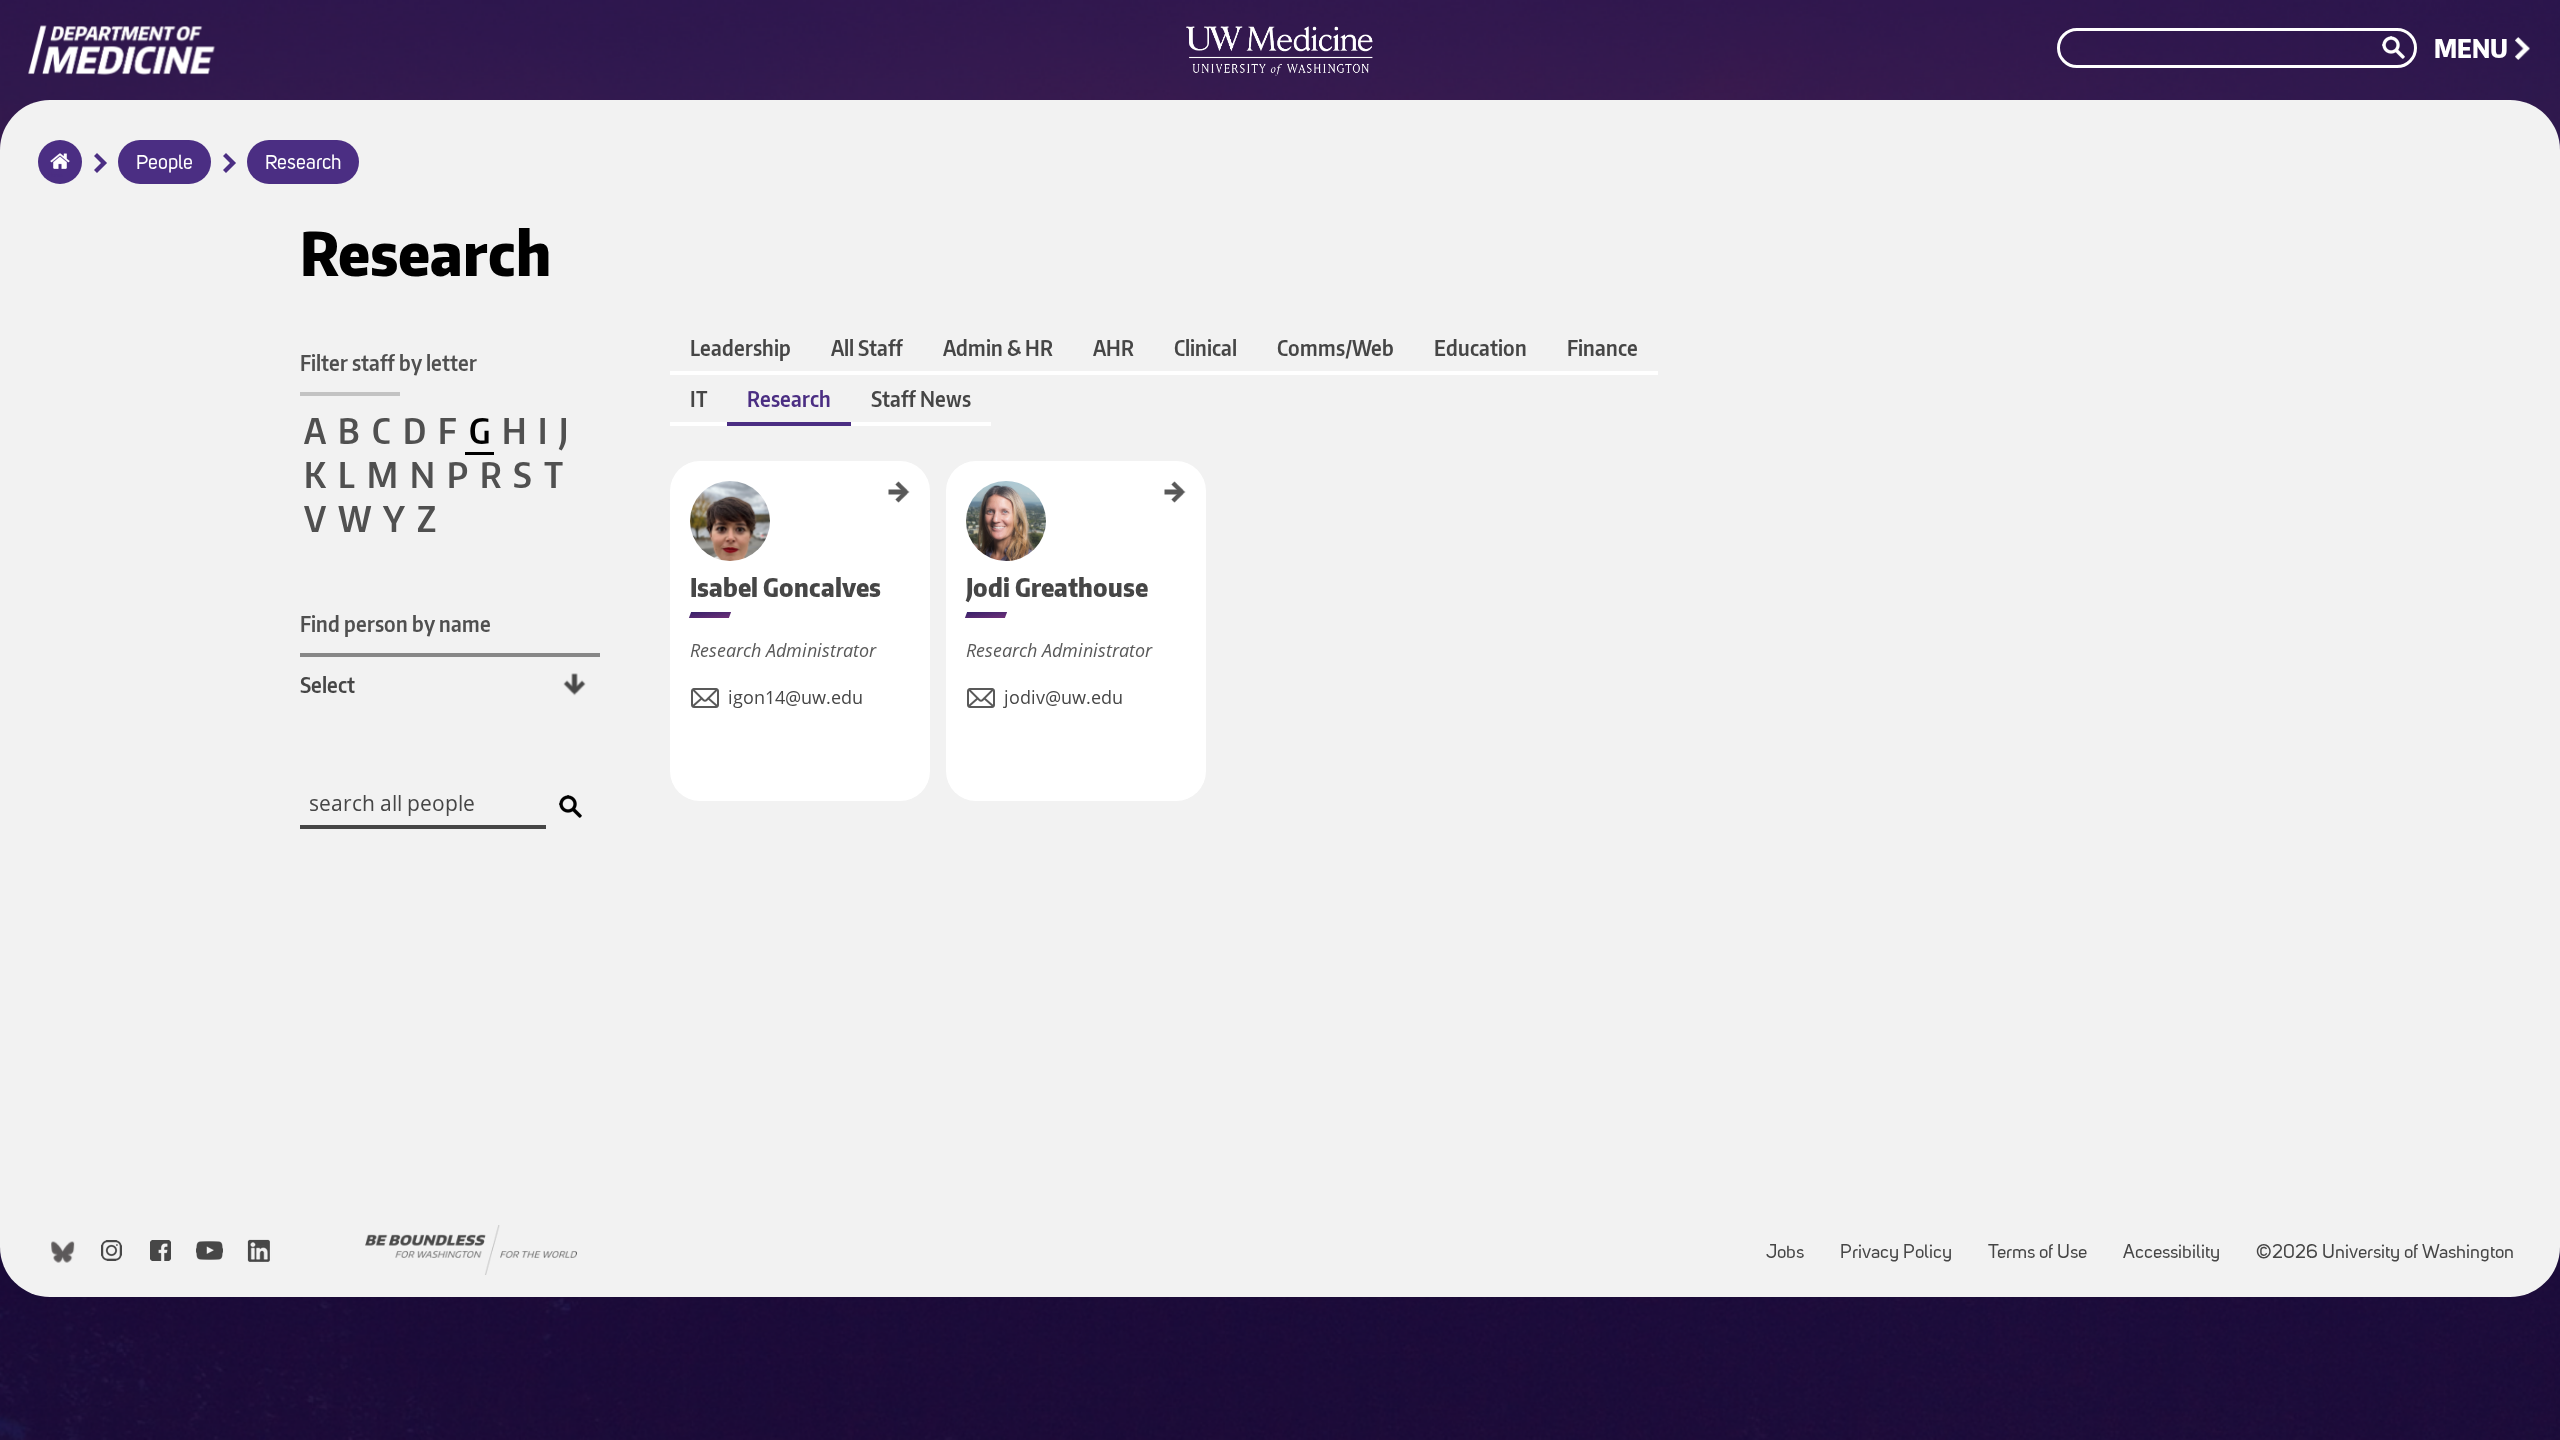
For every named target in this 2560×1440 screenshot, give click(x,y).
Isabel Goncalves (677, 501)
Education (1480, 347)
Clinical (1205, 347)
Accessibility (2179, 1243)
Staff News (921, 398)
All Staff (867, 347)
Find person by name (395, 623)
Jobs (1793, 1243)
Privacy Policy (1904, 1243)
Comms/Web (1335, 347)
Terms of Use (2045, 1243)
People (164, 164)
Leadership (740, 347)
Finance (1602, 347)
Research (303, 164)
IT (698, 398)
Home (55, 175)
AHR (1113, 347)
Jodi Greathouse (953, 499)
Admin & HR (998, 347)
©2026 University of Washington (2385, 1253)
